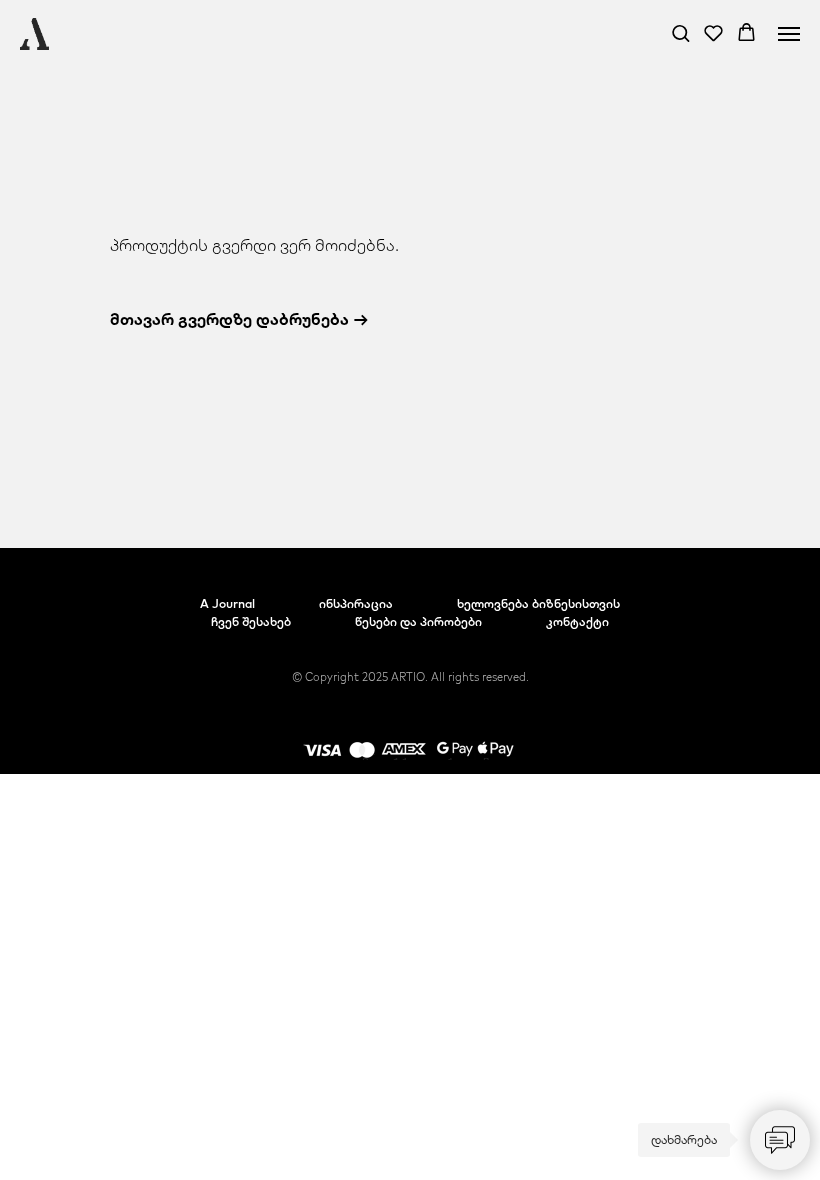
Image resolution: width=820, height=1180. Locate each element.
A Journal (227, 603)
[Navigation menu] (789, 34)
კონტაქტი (577, 621)
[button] (680, 32)
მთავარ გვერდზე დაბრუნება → (239, 319)
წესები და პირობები (418, 621)
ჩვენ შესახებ (251, 621)
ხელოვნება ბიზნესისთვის (538, 603)
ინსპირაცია (356, 603)
